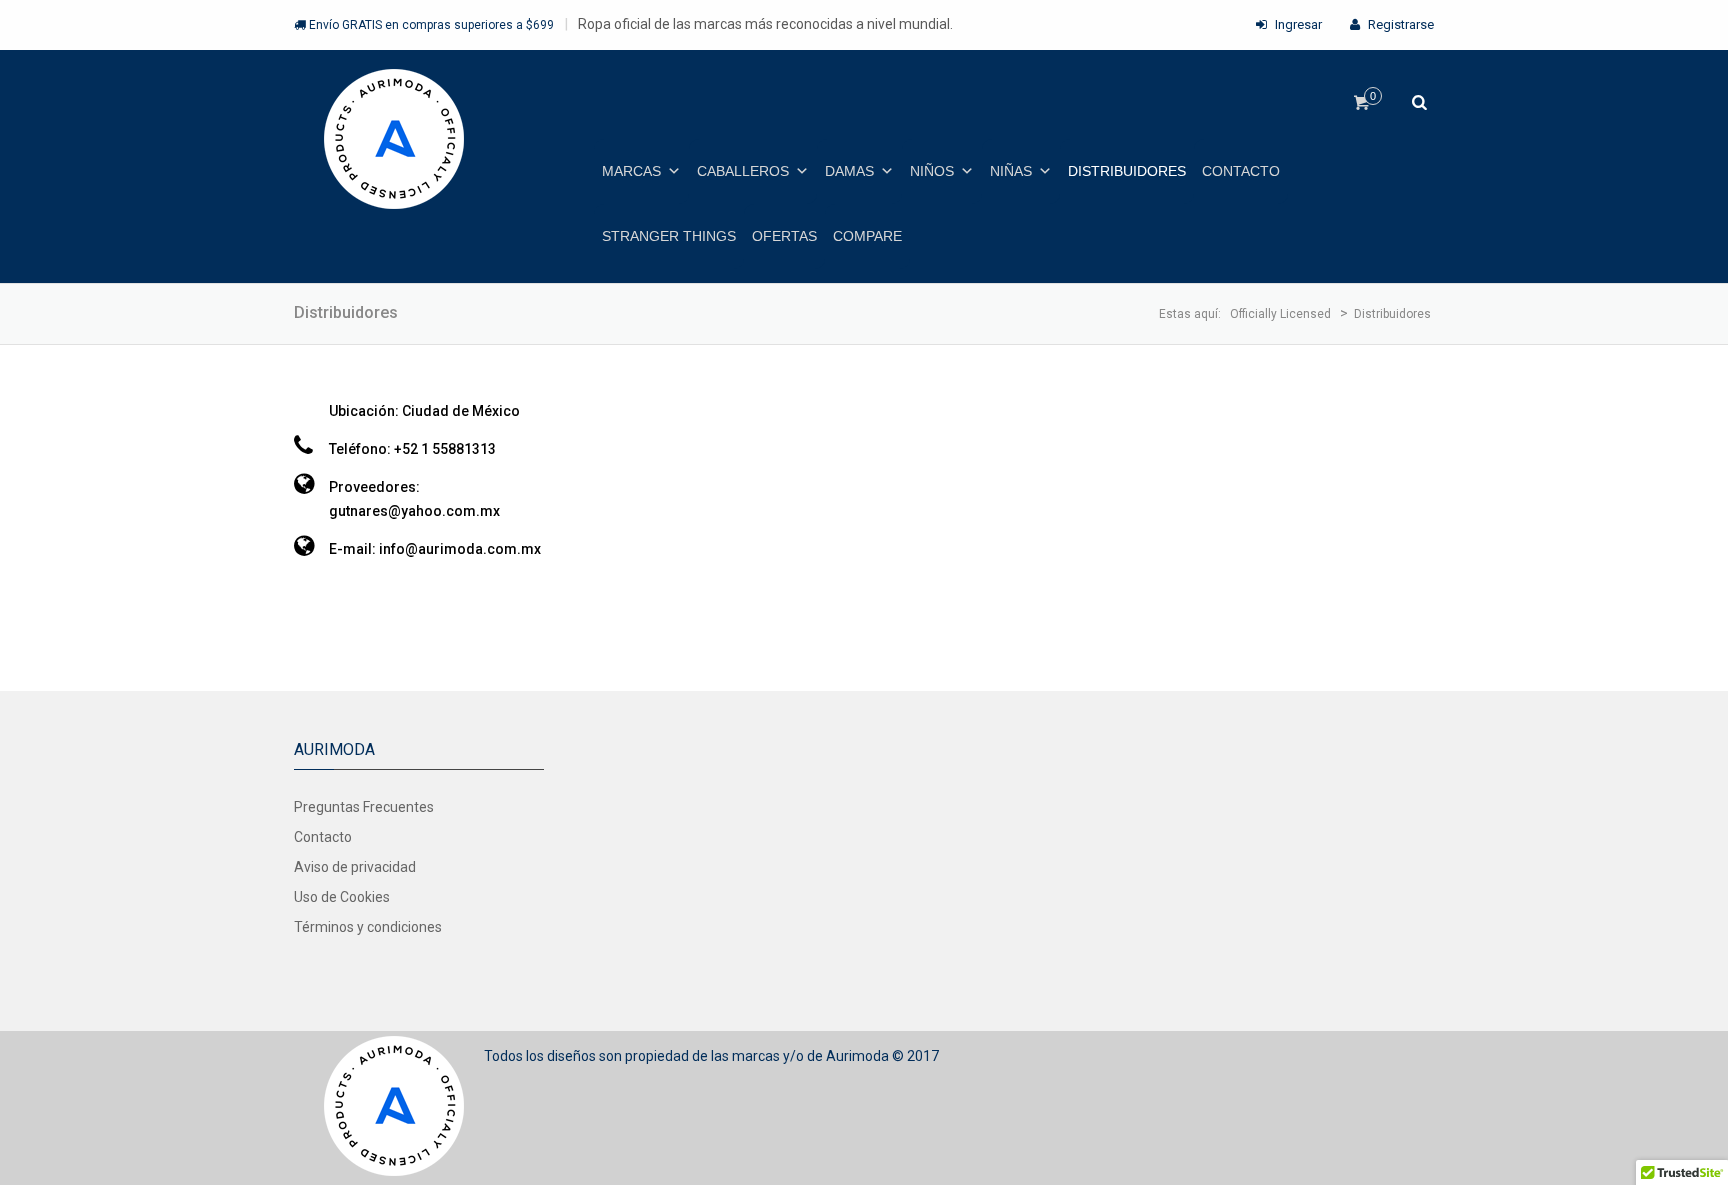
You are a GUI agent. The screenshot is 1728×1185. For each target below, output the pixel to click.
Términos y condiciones (368, 927)
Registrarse (1399, 24)
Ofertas (784, 236)
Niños (932, 171)
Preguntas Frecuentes (364, 807)
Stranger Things (669, 236)
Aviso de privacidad (355, 867)
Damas (849, 171)
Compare (867, 236)
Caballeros (743, 171)
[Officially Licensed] (394, 140)
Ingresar (1297, 24)
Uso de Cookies (342, 897)
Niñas (1011, 171)
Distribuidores (1127, 171)
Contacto (1241, 171)
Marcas (631, 171)
